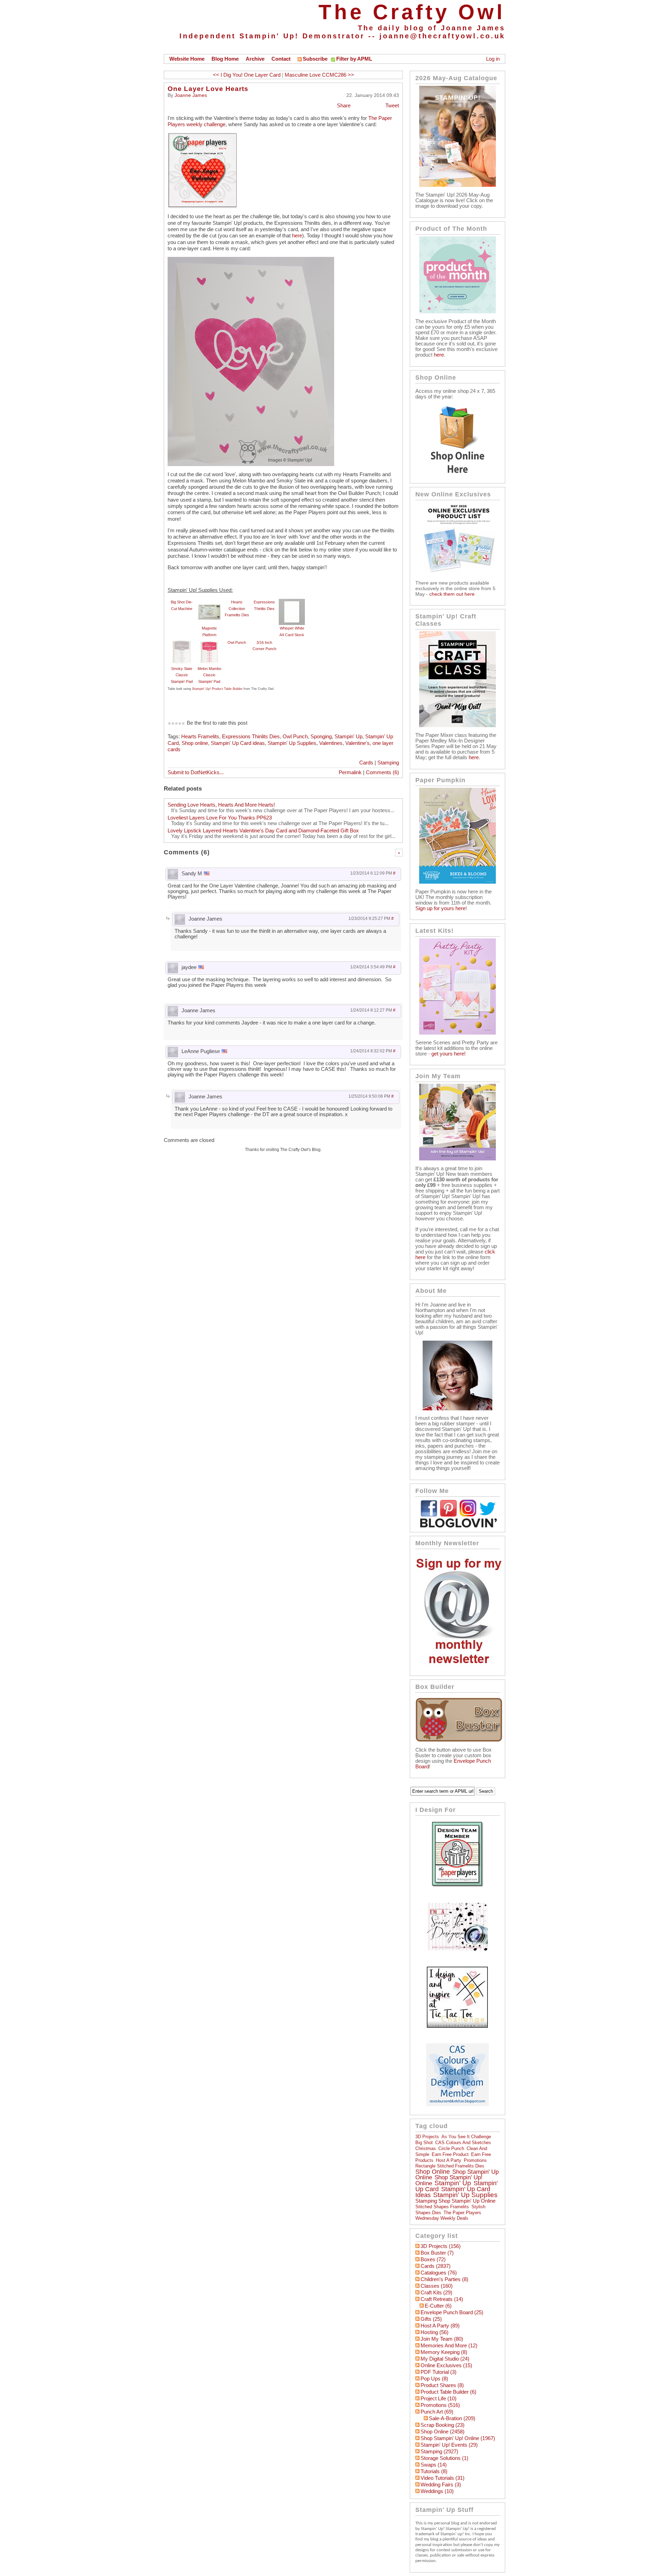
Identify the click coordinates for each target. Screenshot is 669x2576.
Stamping (388, 763)
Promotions (475, 2160)
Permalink (350, 772)
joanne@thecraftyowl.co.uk (442, 36)
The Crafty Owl (412, 12)
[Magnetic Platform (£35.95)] (209, 602)
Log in (493, 59)
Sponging (321, 737)
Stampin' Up (348, 737)
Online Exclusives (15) (446, 2365)
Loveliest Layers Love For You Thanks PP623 (220, 818)
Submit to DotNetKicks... (196, 772)
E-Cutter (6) (438, 2306)
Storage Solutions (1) (444, 2458)
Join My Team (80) (442, 2339)
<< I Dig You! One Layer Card (247, 75)
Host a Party (449, 2160)
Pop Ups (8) (434, 2379)
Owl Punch (237, 642)
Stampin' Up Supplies (292, 743)
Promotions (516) (440, 2405)
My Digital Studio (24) (445, 2359)
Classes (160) (437, 2286)
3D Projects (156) (441, 2246)
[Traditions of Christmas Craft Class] (457, 725)
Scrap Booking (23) (443, 2425)
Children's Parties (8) (444, 2279)
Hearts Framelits (200, 737)
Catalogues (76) (439, 2273)
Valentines (331, 743)
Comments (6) (382, 772)
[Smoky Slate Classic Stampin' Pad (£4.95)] (182, 642)
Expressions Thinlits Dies (251, 737)
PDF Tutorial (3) (439, 2372)
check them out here (452, 594)
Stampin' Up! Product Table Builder (217, 689)
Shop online (195, 743)
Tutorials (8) (434, 2471)
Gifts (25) (431, 2319)
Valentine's (357, 743)
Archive (255, 59)
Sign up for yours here (440, 908)
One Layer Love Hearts (208, 89)
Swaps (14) (434, 2465)
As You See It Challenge (466, 2137)
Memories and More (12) (449, 2346)
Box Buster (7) (437, 2253)
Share (344, 106)
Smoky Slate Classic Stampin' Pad (182, 675)
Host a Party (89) (440, 2326)
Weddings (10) (437, 2491)
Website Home (187, 59)
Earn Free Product (450, 2154)
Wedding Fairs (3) (441, 2485)
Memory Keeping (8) (444, 2352)
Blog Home (225, 59)
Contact (281, 59)
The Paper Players (462, 2213)
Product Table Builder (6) (448, 2392)
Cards (366, 763)
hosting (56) (435, 2332)
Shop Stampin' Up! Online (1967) (458, 2438)
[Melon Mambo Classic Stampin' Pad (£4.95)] (209, 642)
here (296, 236)
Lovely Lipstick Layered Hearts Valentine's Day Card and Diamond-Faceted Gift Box (263, 831)
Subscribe (315, 59)
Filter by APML (354, 59)
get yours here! (448, 1054)
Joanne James (191, 95)
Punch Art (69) (437, 2412)
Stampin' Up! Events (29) (449, 2445)
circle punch (451, 2148)
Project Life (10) (439, 2399)
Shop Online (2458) (443, 2432)
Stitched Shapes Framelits (442, 2207)
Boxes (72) (433, 2259)
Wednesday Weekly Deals (442, 2218)
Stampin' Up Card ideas (238, 743)
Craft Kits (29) (436, 2293)
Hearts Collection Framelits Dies (237, 608)
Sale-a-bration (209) (452, 2418)
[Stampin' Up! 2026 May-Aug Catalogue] (457, 185)
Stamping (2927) (439, 2452)
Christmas (426, 2148)
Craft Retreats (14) (442, 2299)
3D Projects (427, 2137)
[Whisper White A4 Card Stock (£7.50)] (292, 602)
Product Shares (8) (442, 2385)
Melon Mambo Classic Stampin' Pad (209, 675)
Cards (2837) (436, 2266)
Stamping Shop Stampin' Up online (455, 2201)
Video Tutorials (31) (443, 2478)
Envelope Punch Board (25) (452, 2312)
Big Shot (424, 2143)
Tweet (392, 106)
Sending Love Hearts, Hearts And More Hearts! (221, 805)
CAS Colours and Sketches (463, 2143)
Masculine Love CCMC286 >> (319, 75)
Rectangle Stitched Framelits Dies (450, 2166)
